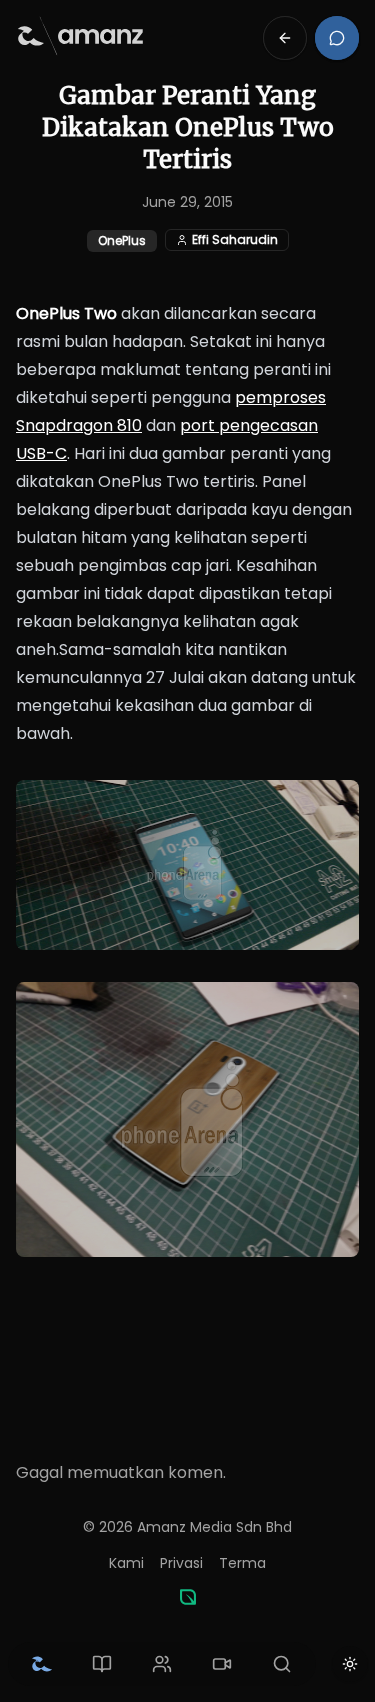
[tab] (42, 1664)
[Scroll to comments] (337, 38)
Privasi (181, 1563)
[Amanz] (188, 1597)
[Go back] (285, 38)
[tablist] (162, 1664)
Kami (126, 1563)
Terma (242, 1563)
